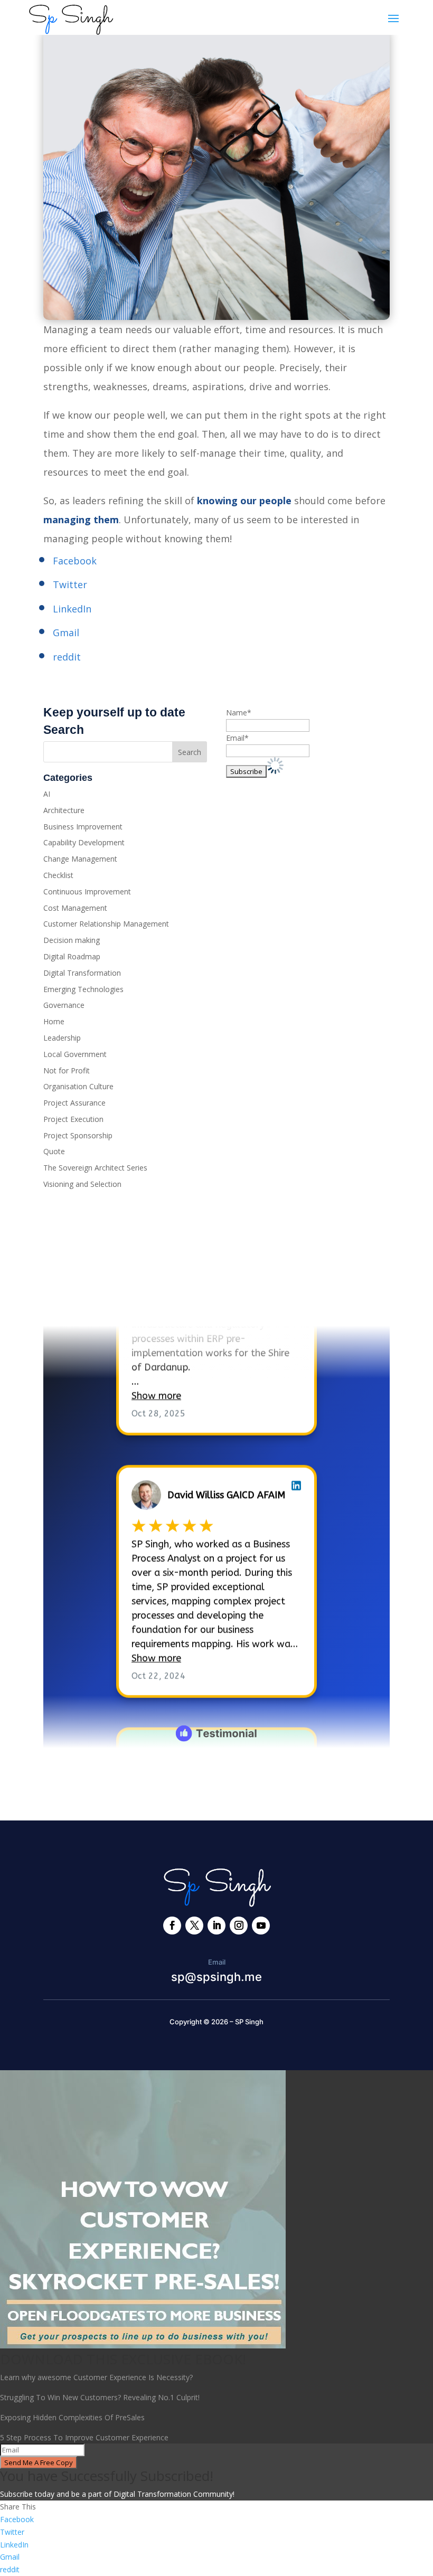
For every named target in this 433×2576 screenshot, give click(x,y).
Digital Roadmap (72, 956)
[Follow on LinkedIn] (216, 1926)
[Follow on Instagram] (239, 1926)
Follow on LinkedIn (102, 1296)
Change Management (80, 859)
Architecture (64, 810)
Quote (54, 1151)
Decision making (72, 940)
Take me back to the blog (217, 1780)
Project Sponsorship (78, 1135)
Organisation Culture (78, 1086)
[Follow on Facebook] (172, 1926)
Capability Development (84, 842)
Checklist (58, 875)
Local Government (75, 1054)
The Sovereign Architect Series (95, 1168)
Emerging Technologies (83, 989)
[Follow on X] (194, 1926)
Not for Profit (67, 1070)
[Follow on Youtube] (261, 1926)
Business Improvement (83, 827)
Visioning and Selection (82, 1184)
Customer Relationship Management (106, 924)
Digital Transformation (82, 973)
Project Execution (73, 1119)
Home (54, 1021)
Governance (64, 1005)
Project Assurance (74, 1103)
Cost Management (75, 908)
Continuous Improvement (87, 891)
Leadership (62, 1038)
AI (47, 794)
